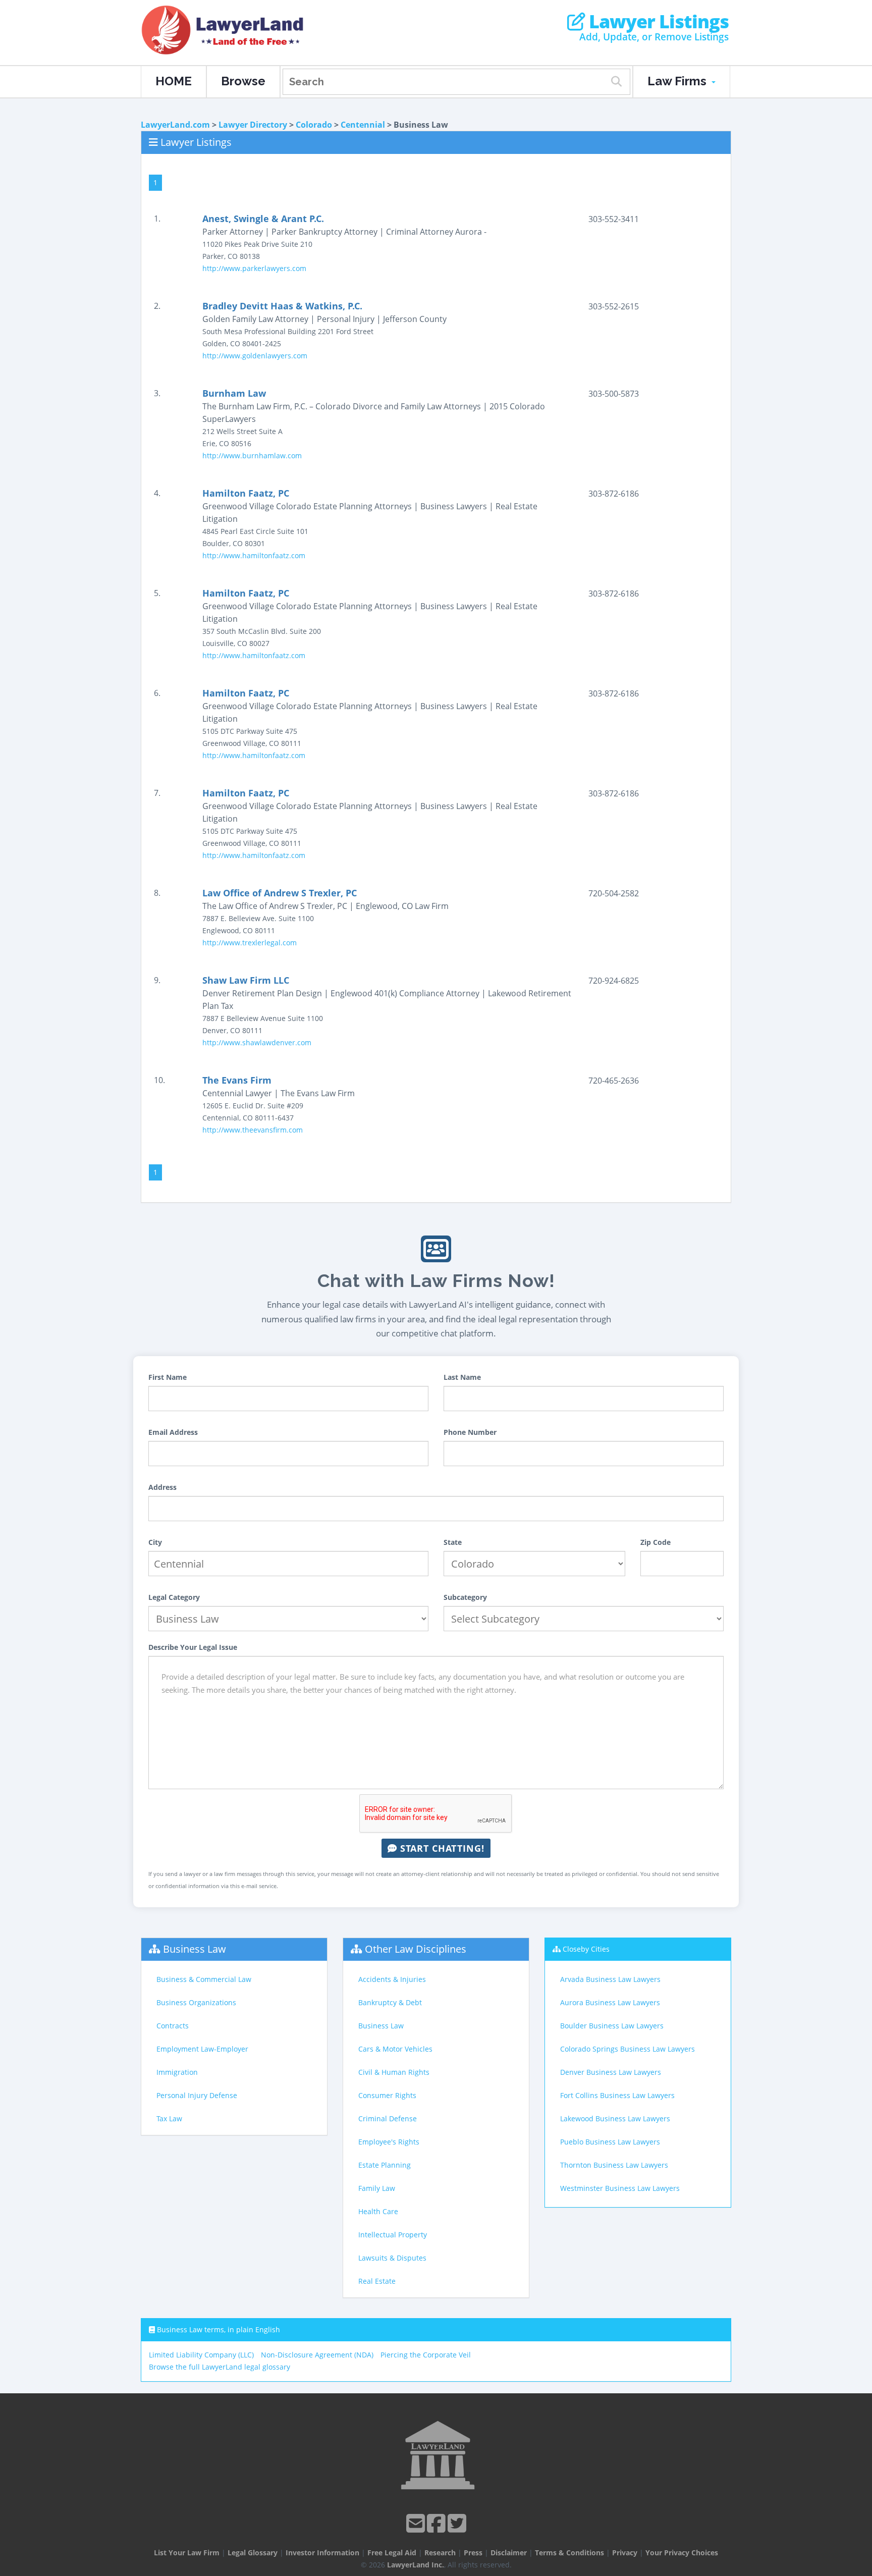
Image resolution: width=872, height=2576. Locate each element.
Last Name (462, 1377)
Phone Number (470, 1432)
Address (162, 1487)
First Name (168, 1377)
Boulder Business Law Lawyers (612, 2026)
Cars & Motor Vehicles (395, 2049)
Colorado (314, 125)
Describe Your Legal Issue (193, 1647)
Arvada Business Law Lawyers (610, 1979)
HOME (174, 81)
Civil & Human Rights (394, 2072)
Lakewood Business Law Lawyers (615, 2118)
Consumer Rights (387, 2095)
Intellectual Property (393, 2235)
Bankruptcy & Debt (390, 2002)
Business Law (195, 1949)
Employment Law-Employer (202, 2049)
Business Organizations (196, 2002)
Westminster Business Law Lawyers (620, 2188)
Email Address (173, 1432)
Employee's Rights (389, 2142)
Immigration (177, 2072)
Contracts (173, 2026)
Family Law (377, 2188)
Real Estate (377, 2281)
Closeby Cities (586, 1949)
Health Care (378, 2211)
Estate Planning (385, 2165)
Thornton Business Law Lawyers (614, 2165)
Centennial (363, 125)
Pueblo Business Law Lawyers (610, 2142)
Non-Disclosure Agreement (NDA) (317, 2355)
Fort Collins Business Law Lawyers (617, 2095)
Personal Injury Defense (197, 2095)
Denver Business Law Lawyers (611, 2072)
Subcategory (465, 1597)
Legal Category (174, 1597)
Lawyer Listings (657, 22)
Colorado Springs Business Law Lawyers (628, 2049)
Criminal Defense (388, 2118)
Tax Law (169, 2118)
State (453, 1542)
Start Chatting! (441, 1848)
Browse (243, 81)
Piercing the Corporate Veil (426, 2355)
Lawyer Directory (253, 125)
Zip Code (656, 1542)
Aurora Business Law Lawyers (610, 2002)
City (155, 1542)
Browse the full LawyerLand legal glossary (220, 2367)
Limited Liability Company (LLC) (201, 2355)
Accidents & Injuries (392, 1979)
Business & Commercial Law (204, 1979)
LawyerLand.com (175, 125)
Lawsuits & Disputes (392, 2258)
